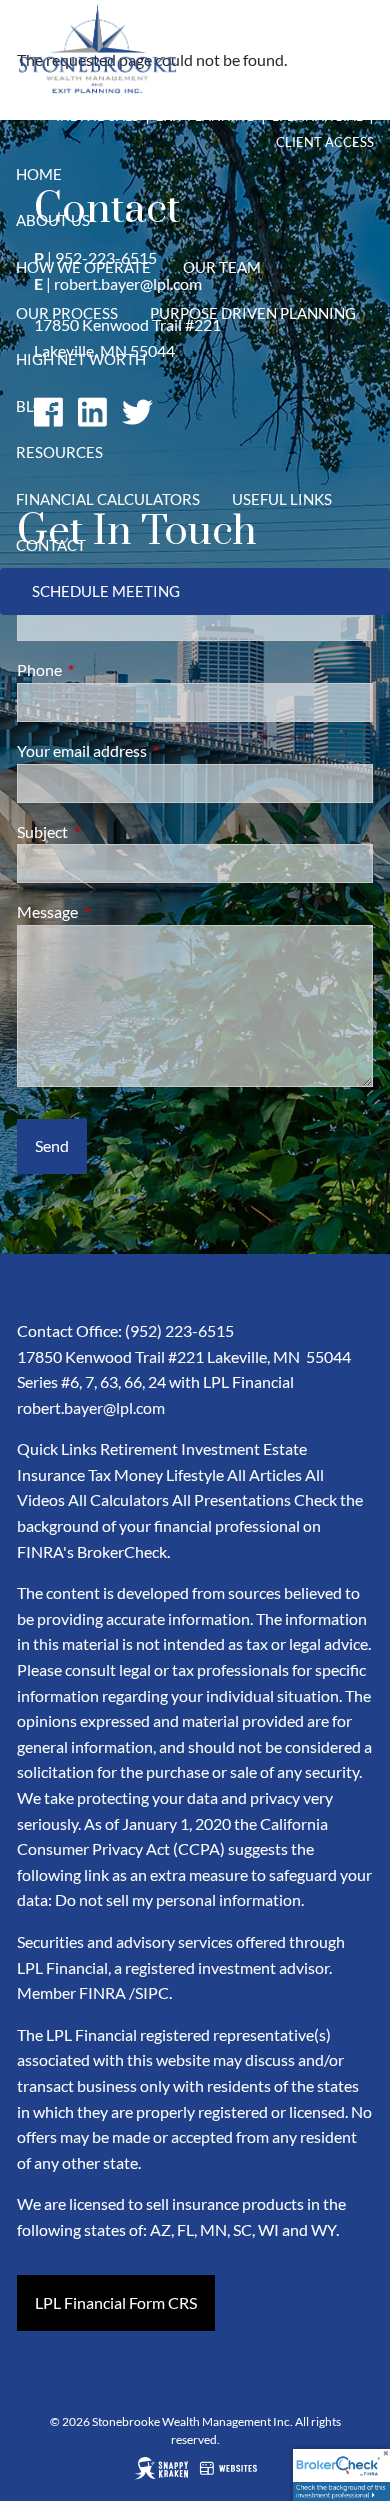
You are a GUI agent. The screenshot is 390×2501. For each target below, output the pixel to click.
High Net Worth (81, 359)
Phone (111, 669)
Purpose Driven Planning (253, 313)
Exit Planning (207, 116)
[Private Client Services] (142, 116)
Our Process (67, 313)
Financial (328, 116)
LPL (283, 116)
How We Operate (83, 267)
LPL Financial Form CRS (116, 2302)
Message (119, 911)
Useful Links (282, 499)
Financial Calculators (108, 499)
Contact (51, 545)
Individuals (97, 116)
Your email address (154, 750)
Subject (114, 831)
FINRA (102, 1992)
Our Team (222, 267)
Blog (36, 406)
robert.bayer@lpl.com (91, 1407)
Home (39, 174)
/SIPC (149, 1992)
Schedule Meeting (106, 591)
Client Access (325, 142)
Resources (59, 452)
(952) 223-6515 (179, 1330)
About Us (53, 220)
